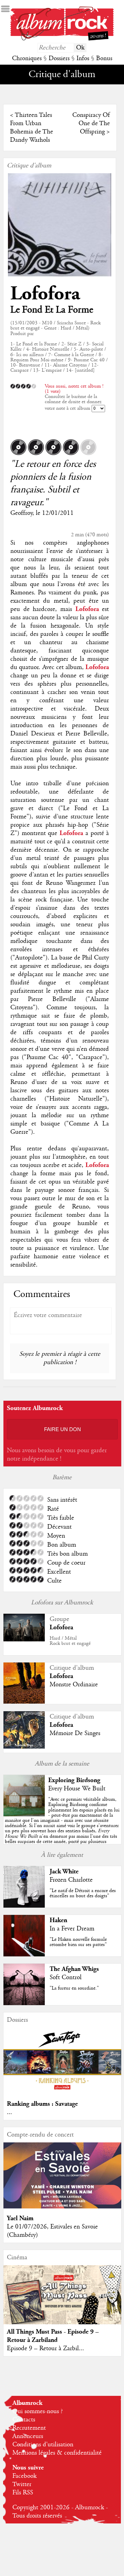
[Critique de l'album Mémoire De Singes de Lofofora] (24, 1747)
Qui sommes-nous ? (38, 2411)
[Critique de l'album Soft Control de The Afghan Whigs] (24, 2003)
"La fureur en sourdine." (74, 1988)
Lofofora (45, 294)
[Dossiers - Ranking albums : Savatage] (62, 2092)
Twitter (22, 2484)
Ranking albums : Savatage (42, 2104)
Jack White (64, 1871)
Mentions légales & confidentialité (57, 2453)
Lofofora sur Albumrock (62, 1603)
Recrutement (29, 2428)
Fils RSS (23, 2493)
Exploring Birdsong (74, 1780)
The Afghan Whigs (74, 1969)
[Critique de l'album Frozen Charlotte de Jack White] (24, 1906)
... (9, 2112)
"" (62, 1826)
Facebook (24, 2476)
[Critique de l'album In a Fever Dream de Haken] (24, 1955)
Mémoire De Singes (75, 1733)
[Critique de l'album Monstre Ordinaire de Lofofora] (24, 1702)
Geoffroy (21, 513)
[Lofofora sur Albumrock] (24, 1640)
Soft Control (66, 1977)
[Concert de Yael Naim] (62, 2207)
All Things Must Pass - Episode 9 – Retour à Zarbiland (53, 2336)
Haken (58, 1920)
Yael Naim (20, 2218)
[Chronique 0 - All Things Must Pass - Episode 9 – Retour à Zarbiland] (62, 2301)
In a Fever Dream (72, 1929)
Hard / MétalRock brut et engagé (70, 1641)
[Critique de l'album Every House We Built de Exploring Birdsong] (24, 1815)
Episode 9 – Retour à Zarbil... (45, 2348)
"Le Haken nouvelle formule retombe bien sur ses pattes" (78, 1942)
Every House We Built (77, 1789)
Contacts (24, 2420)
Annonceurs (28, 2436)
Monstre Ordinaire (74, 1685)
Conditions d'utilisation (43, 2445)
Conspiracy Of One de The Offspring (91, 123)
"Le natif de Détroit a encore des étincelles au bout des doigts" (83, 1893)
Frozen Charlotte (71, 1880)
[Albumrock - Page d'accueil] (62, 39)
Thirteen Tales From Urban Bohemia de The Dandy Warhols (32, 128)
